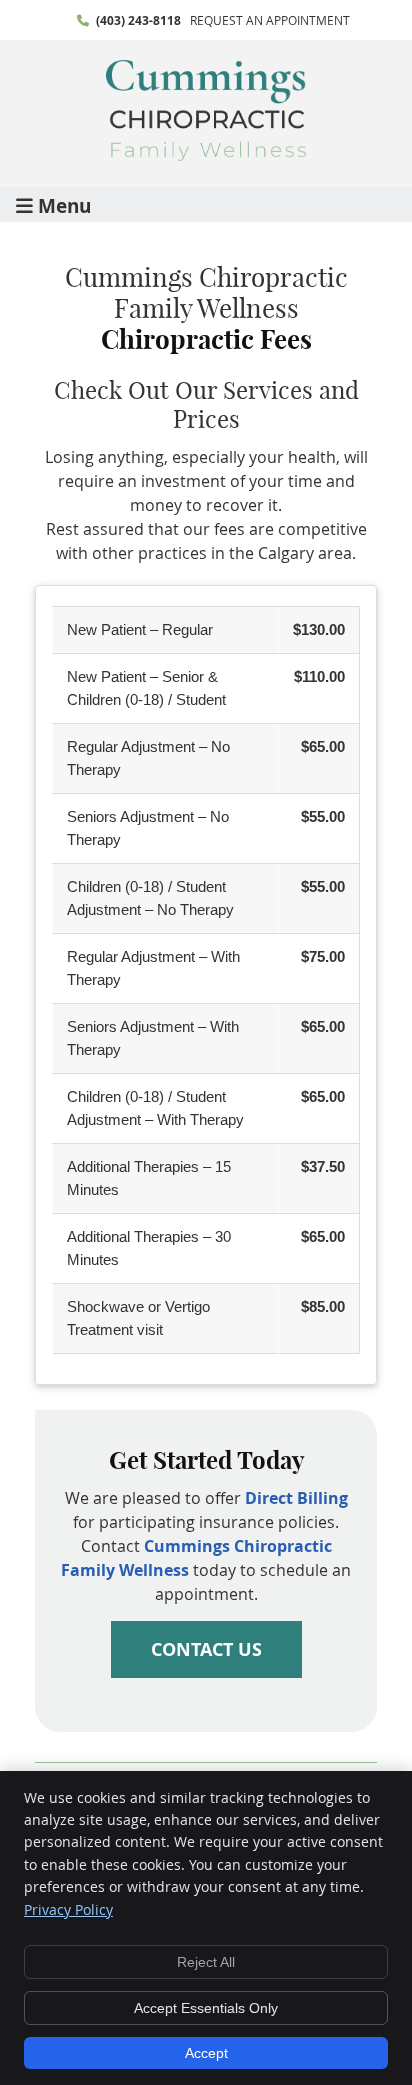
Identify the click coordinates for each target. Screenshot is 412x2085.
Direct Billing (296, 1498)
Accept (206, 2053)
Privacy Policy (68, 1909)
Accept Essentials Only (206, 2008)
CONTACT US (206, 1649)
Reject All (206, 1962)
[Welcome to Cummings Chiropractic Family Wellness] (206, 155)
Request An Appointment (270, 20)
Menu (64, 204)
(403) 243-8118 (138, 20)
